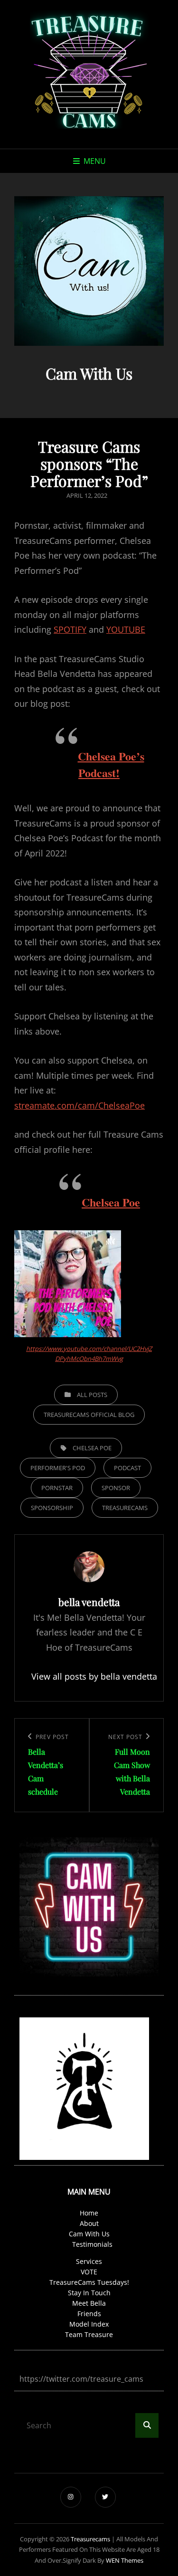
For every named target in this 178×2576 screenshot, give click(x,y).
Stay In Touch (89, 2293)
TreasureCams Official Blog (89, 1415)
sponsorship (52, 1508)
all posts (92, 1395)
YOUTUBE (126, 629)
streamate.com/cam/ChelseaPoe (80, 1105)
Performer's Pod (58, 1468)
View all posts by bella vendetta (89, 1676)
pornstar (57, 1488)
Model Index (89, 2324)
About (89, 2223)
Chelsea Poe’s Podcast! (111, 764)
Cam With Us (89, 2234)
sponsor (116, 1488)
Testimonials (92, 2244)
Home (89, 2213)
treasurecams (90, 2539)
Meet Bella (89, 2303)
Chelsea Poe (111, 1202)
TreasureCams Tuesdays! (89, 2282)
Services (89, 2261)
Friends (89, 2314)
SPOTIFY (70, 629)
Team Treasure (89, 2334)
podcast (127, 1468)
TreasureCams (125, 1508)
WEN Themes (125, 2560)
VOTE (89, 2272)
